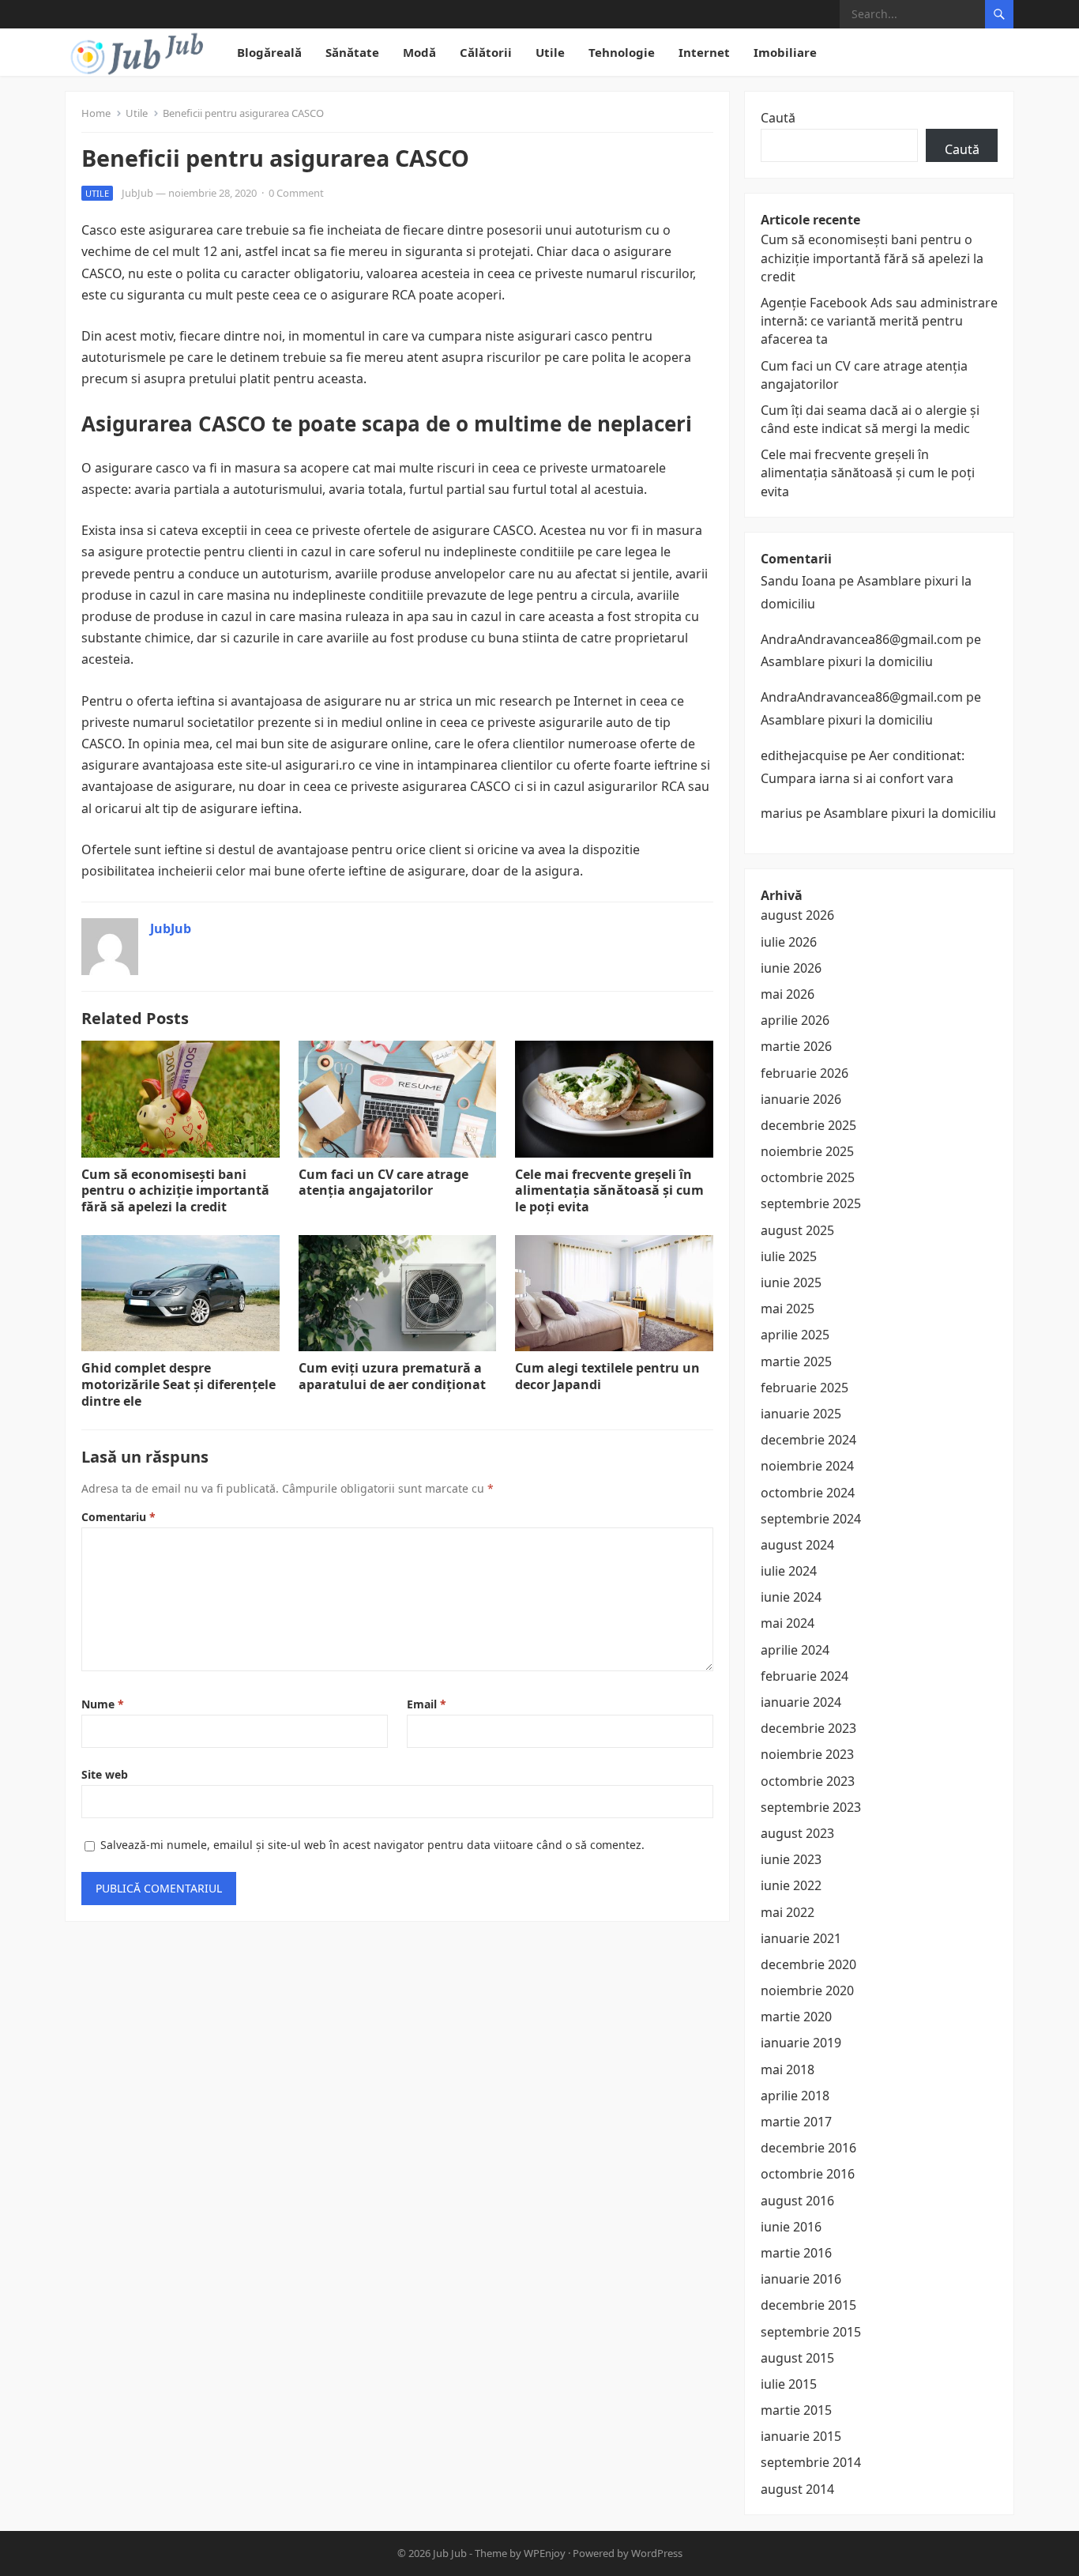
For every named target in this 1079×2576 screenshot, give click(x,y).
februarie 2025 (805, 1388)
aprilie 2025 (795, 1335)
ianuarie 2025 (801, 1414)
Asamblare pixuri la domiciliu (847, 661)
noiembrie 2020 (807, 1990)
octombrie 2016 (808, 2174)
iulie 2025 (789, 1256)
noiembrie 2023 (807, 1754)
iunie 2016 (791, 2227)
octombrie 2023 (808, 1781)
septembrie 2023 (811, 1807)
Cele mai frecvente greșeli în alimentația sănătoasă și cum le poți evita (609, 1191)
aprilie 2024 (795, 1650)
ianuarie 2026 (801, 1099)
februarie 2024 (805, 1676)
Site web (105, 1774)
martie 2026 (796, 1046)
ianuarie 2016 (801, 2279)
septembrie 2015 (811, 2332)
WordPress (657, 2553)
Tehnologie (622, 52)
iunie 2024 (791, 1597)
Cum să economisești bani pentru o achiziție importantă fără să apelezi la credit (175, 1191)
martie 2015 (796, 2410)
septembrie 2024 (811, 1519)
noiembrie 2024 (807, 1466)
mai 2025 (788, 1309)
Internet (704, 52)
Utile (550, 52)
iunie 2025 (791, 1282)
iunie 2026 (791, 968)
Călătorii (486, 52)
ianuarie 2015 (801, 2436)
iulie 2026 (789, 942)
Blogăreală (269, 52)
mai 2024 (788, 1623)
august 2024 (797, 1545)
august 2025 (797, 1230)
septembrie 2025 (811, 1203)
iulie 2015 (789, 2384)
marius (782, 813)
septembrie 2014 (811, 2462)
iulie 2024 (789, 1571)
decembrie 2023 (808, 1728)
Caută (778, 118)
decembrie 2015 (808, 2305)
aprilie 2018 (795, 2096)
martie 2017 (796, 2122)
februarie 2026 (805, 1073)
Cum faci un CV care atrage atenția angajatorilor (383, 1183)
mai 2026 (788, 994)
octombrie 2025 (808, 1177)
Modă (419, 52)
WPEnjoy (545, 2553)
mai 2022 (788, 1912)
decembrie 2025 (808, 1125)
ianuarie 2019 (801, 2043)
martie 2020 (796, 2017)
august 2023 (797, 1833)
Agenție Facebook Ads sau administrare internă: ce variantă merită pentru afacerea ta (879, 321)
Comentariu (118, 1517)
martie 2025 (796, 1361)
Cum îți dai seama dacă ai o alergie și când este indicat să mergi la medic (870, 419)
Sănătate (352, 52)
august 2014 (797, 2489)
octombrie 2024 (808, 1493)
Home (96, 113)
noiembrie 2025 (807, 1151)
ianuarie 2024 (801, 1702)
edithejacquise (804, 755)
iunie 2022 (791, 1885)
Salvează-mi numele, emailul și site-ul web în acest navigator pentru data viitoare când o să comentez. (372, 1845)
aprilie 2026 (795, 1020)
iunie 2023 (791, 1859)
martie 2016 (796, 2253)
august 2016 (797, 2201)
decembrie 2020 (808, 1964)
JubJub (137, 193)
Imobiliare (785, 52)
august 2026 (797, 915)
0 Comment (296, 193)
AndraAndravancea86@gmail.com (862, 639)
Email (427, 1704)
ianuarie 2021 (801, 1938)
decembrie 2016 (808, 2148)
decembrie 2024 (808, 1440)
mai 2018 (788, 2069)
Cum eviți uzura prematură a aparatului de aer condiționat (392, 1376)
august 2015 (797, 2358)
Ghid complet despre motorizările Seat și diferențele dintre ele (179, 1384)
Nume (103, 1704)
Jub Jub (450, 2553)
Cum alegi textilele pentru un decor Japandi (607, 1376)
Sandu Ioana (798, 581)
